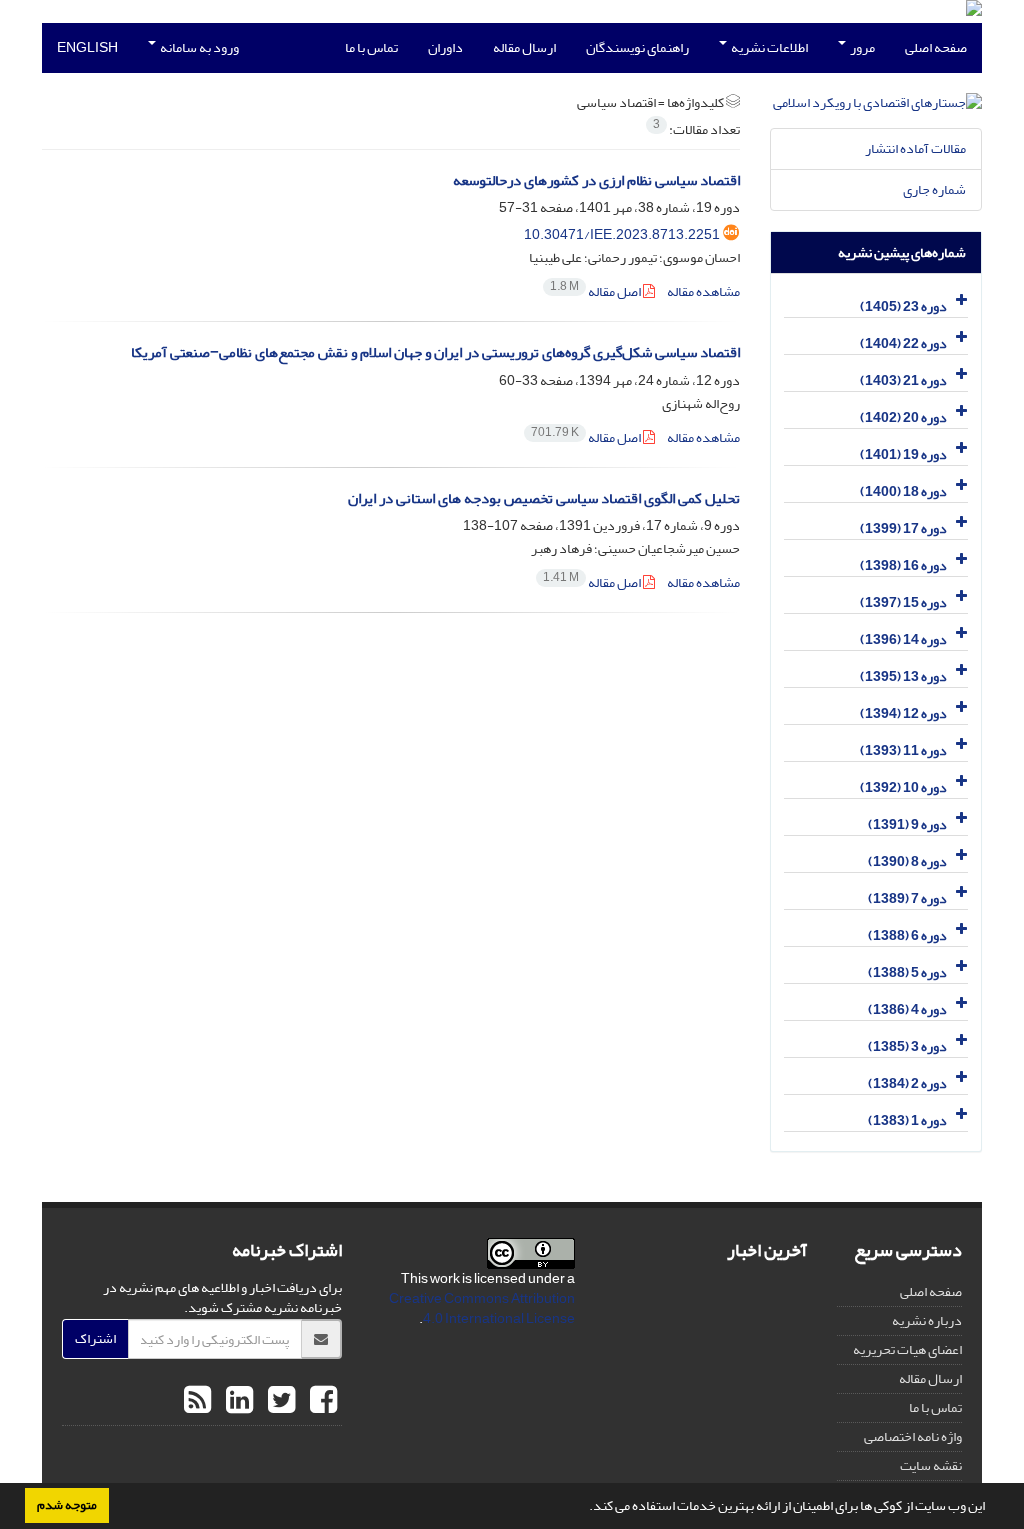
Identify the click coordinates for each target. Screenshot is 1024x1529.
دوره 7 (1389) (907, 898)
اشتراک (95, 1338)
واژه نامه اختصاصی (913, 1436)
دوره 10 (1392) (903, 787)
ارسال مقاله (524, 47)
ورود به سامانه (198, 47)
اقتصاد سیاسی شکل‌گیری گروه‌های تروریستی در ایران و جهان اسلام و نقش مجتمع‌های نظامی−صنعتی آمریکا (435, 352)
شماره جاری (934, 189)
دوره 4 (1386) (907, 1009)
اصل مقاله (596, 291)
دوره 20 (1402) (903, 417)
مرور (861, 47)
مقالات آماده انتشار (915, 148)
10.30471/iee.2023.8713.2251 (622, 234)
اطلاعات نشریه (768, 47)
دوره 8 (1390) (907, 861)
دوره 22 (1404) (903, 343)
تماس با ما (371, 47)
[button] (584, 1508)
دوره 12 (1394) (903, 713)
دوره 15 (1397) (903, 602)
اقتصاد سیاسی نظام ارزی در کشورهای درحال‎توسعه (596, 180)
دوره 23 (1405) (903, 306)
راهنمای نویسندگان (637, 47)
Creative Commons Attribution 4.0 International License (482, 1308)
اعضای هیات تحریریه (907, 1349)
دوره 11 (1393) (903, 750)
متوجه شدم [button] (67, 1505)
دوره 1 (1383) (907, 1120)
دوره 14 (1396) (903, 639)
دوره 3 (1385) (907, 1046)
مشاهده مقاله (703, 291)
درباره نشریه (927, 1320)
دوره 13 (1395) (903, 676)
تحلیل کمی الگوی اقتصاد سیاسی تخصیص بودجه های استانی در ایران (544, 498)
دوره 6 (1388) (907, 935)
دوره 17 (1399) (903, 528)
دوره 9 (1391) (907, 824)
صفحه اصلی (936, 47)
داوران (445, 47)
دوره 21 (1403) (903, 380)
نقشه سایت (931, 1465)
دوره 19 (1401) (903, 454)
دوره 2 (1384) (907, 1083)
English (87, 47)
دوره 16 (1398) (903, 565)
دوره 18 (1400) (903, 491)
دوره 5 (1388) (907, 972)
